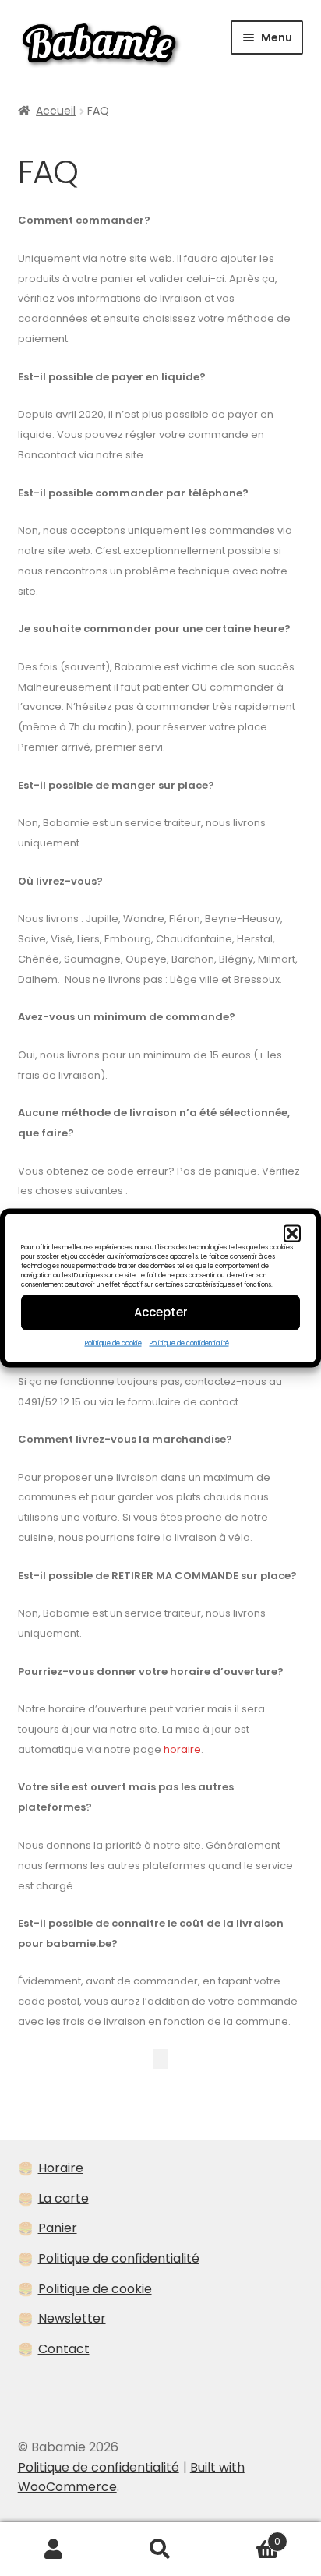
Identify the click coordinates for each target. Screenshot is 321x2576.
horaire (182, 1749)
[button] (292, 1233)
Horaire (61, 2168)
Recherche (160, 2549)
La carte (63, 2198)
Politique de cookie (113, 1343)
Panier (58, 2228)
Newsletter (72, 2318)
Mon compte (53, 2549)
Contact (64, 2349)
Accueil (56, 111)
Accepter (161, 1312)
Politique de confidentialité (189, 1343)
